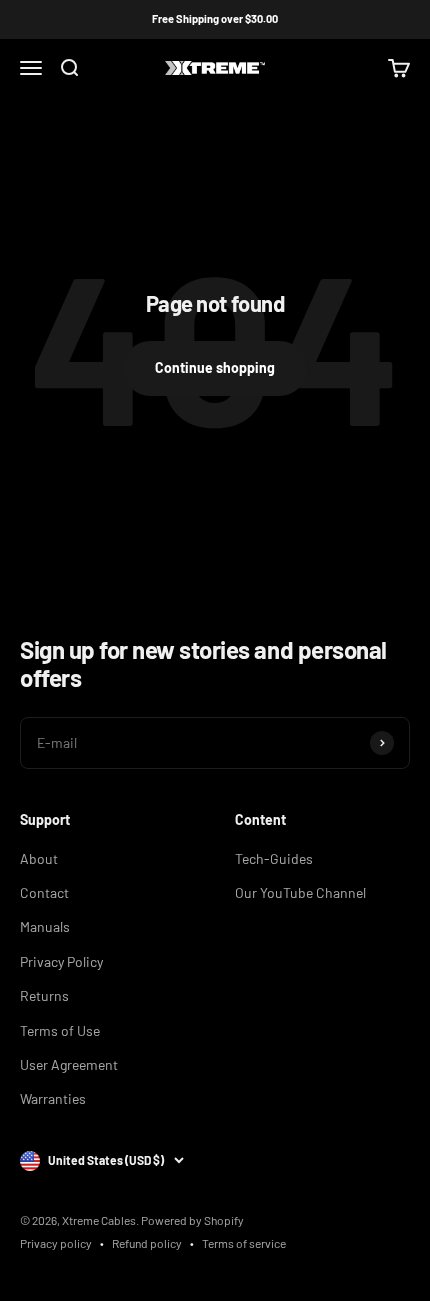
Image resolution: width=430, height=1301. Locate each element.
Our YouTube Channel (300, 892)
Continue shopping (215, 367)
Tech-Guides (274, 858)
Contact (44, 892)
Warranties (53, 1098)
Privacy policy (56, 1243)
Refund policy (147, 1243)
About (39, 858)
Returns (44, 995)
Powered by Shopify (192, 1220)
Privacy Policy (61, 961)
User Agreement (69, 1064)
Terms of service (244, 1243)
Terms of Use (60, 1030)
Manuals (45, 926)
